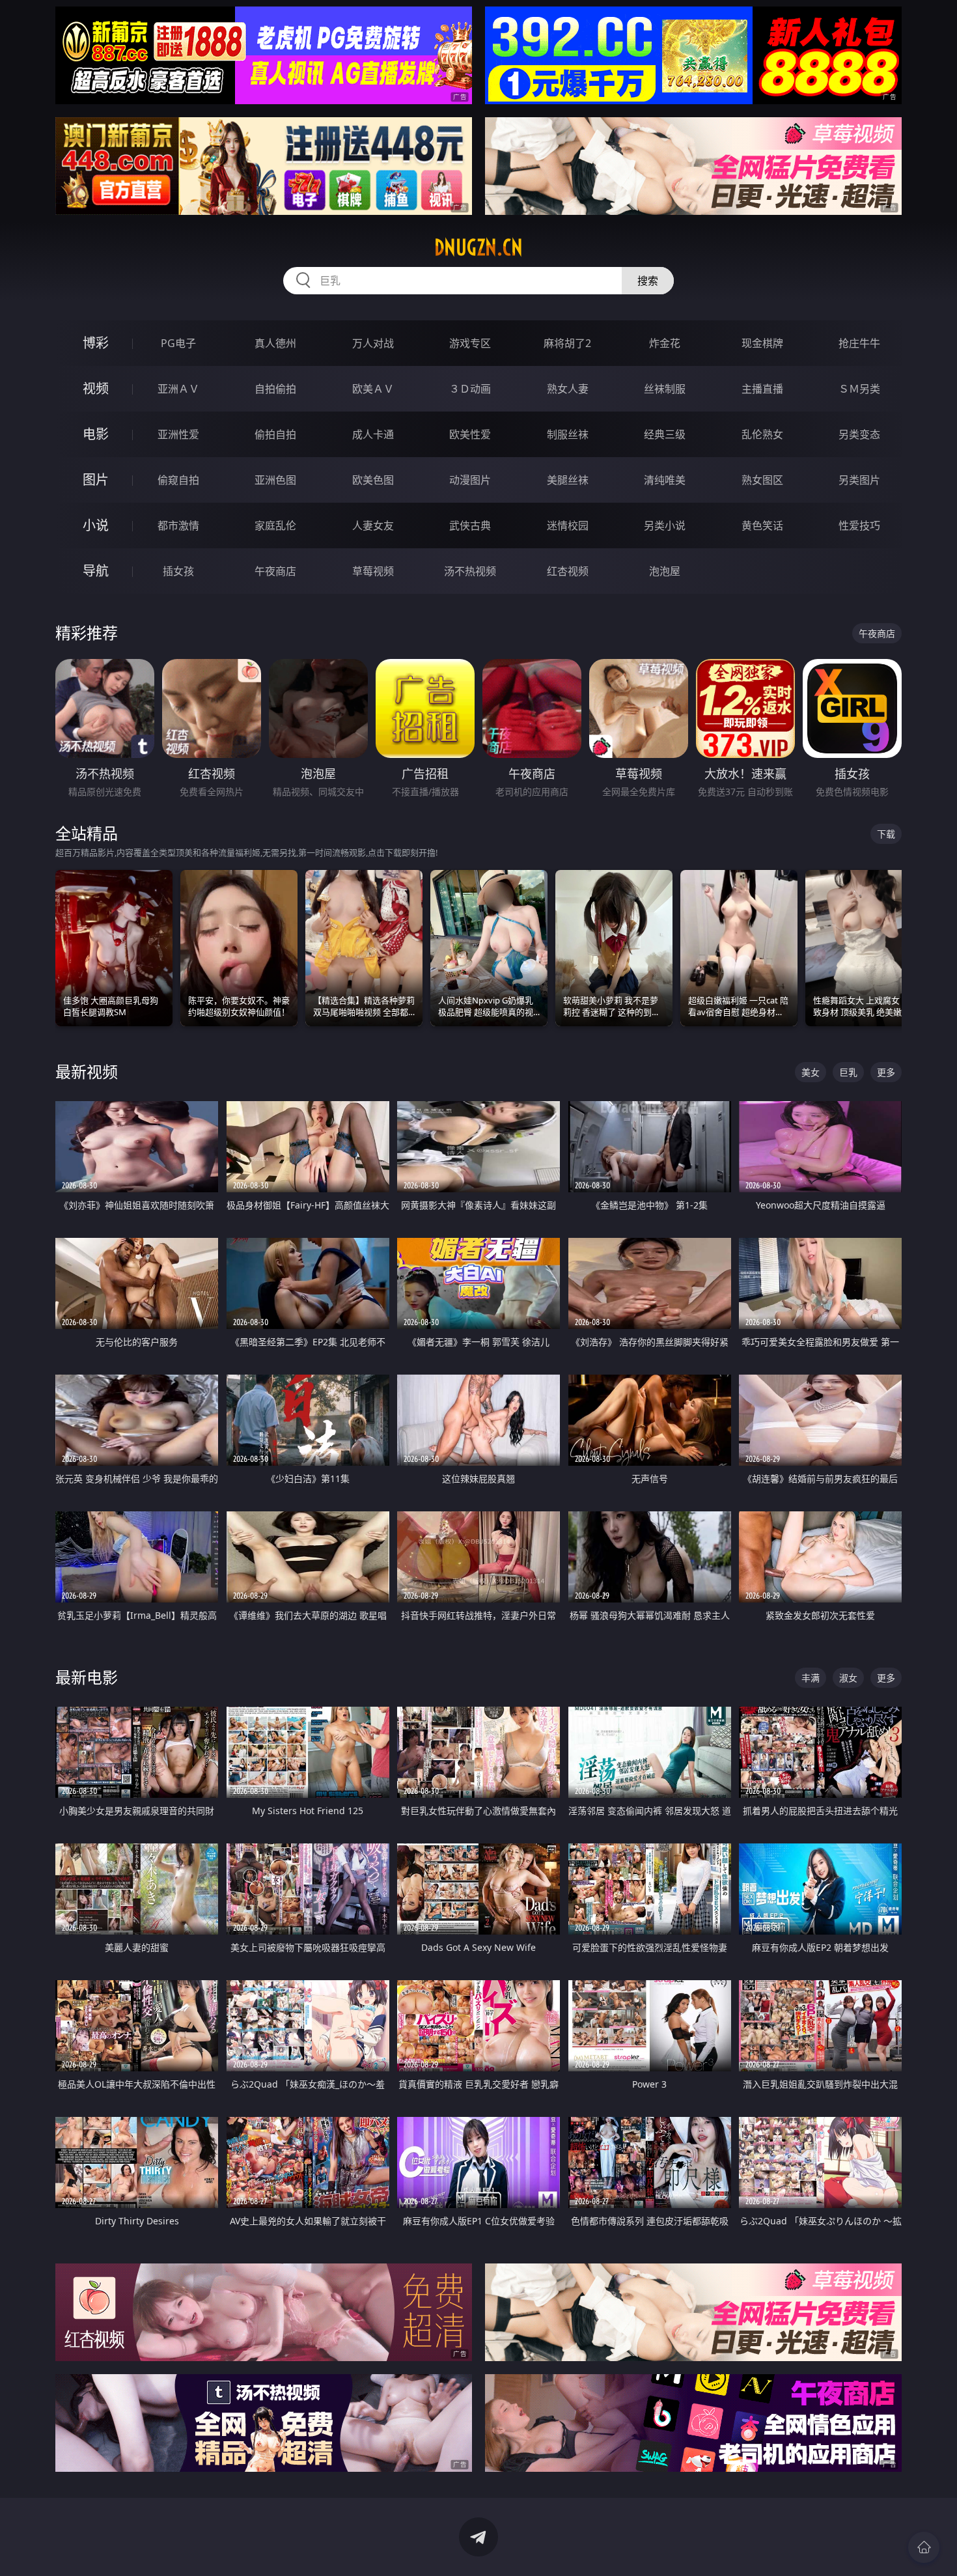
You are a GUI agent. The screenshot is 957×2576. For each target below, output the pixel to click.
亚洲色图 (275, 480)
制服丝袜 (568, 434)
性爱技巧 (859, 525)
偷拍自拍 (275, 434)
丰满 (811, 1678)
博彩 (96, 343)
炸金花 (665, 343)
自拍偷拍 (275, 389)
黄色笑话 (762, 525)
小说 (96, 525)
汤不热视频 (470, 571)
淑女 (848, 1678)
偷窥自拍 (178, 480)
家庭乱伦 (275, 525)
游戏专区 (470, 343)
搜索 (648, 281)
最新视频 (87, 1071)
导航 (96, 571)
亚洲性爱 (178, 434)
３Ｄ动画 (470, 389)
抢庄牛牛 (859, 343)
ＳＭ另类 (859, 389)
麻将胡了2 (567, 343)
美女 (811, 1072)
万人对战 (373, 343)
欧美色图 (373, 480)
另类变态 (859, 434)
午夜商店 (275, 571)
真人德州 (275, 343)
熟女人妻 (568, 389)
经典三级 (665, 434)
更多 (886, 1072)
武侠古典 (470, 525)
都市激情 (178, 525)
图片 (96, 480)
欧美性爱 (470, 434)
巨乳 (848, 1072)
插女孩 (178, 571)
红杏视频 (568, 571)
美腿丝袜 (568, 480)
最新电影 (87, 1677)
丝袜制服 (665, 389)
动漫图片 (470, 480)
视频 (96, 388)
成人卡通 (373, 434)
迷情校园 (568, 525)
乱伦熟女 (762, 434)
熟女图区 (762, 480)
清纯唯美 (665, 480)
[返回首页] (924, 2547)
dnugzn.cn (478, 247)
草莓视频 (373, 571)
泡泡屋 (665, 571)
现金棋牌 (762, 343)
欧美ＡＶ (373, 389)
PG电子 (178, 343)
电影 (96, 434)
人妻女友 (373, 525)
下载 (886, 834)
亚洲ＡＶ (178, 389)
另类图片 (859, 480)
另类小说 (665, 525)
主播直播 (762, 389)
